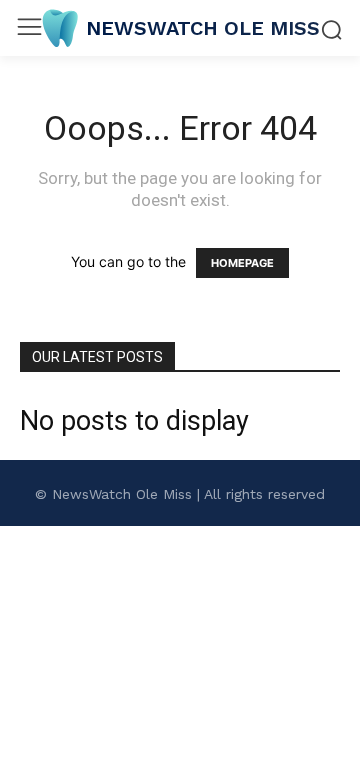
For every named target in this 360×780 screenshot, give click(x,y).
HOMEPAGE (242, 263)
